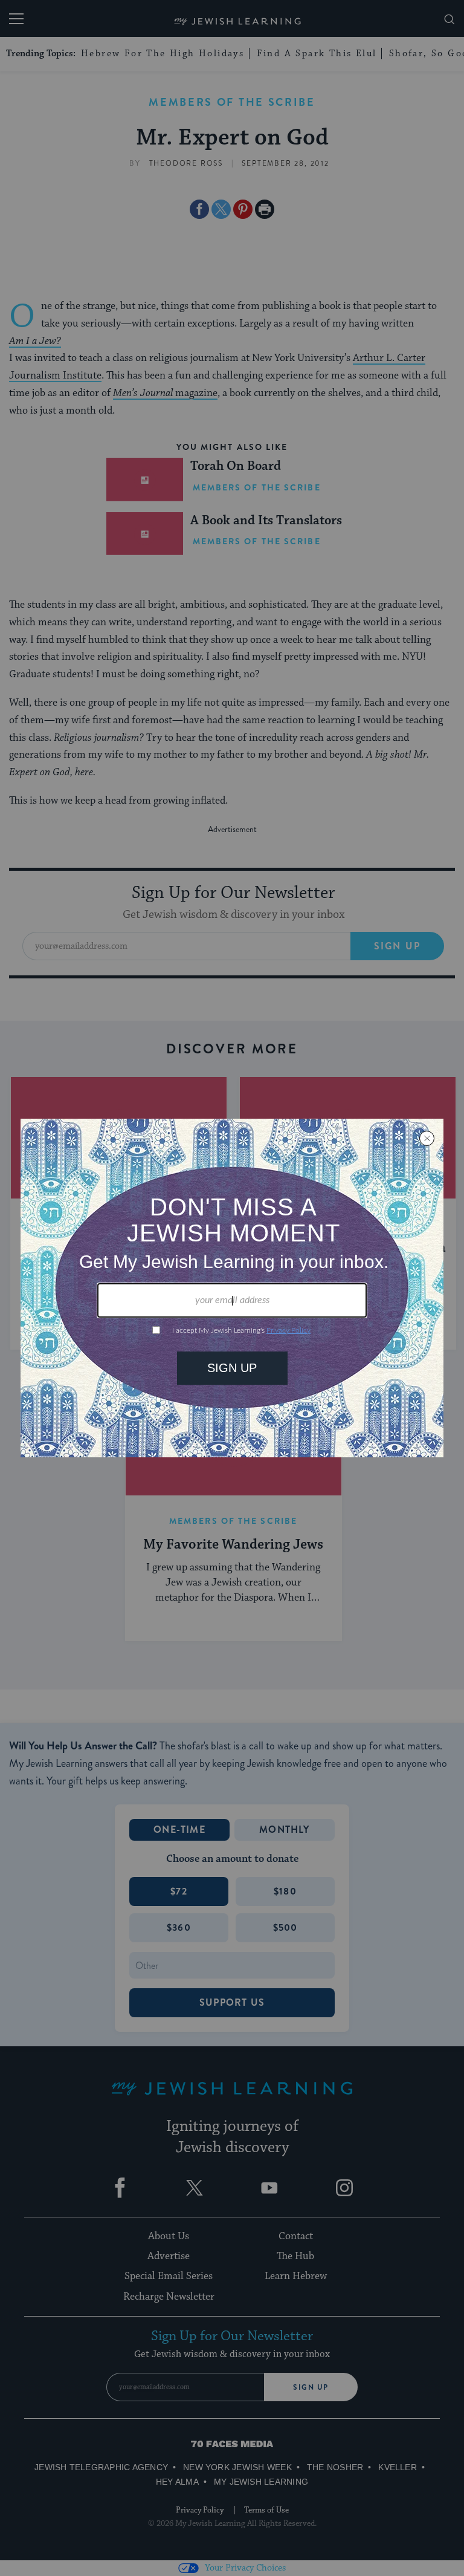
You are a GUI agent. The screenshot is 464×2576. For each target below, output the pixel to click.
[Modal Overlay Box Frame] (232, 1288)
